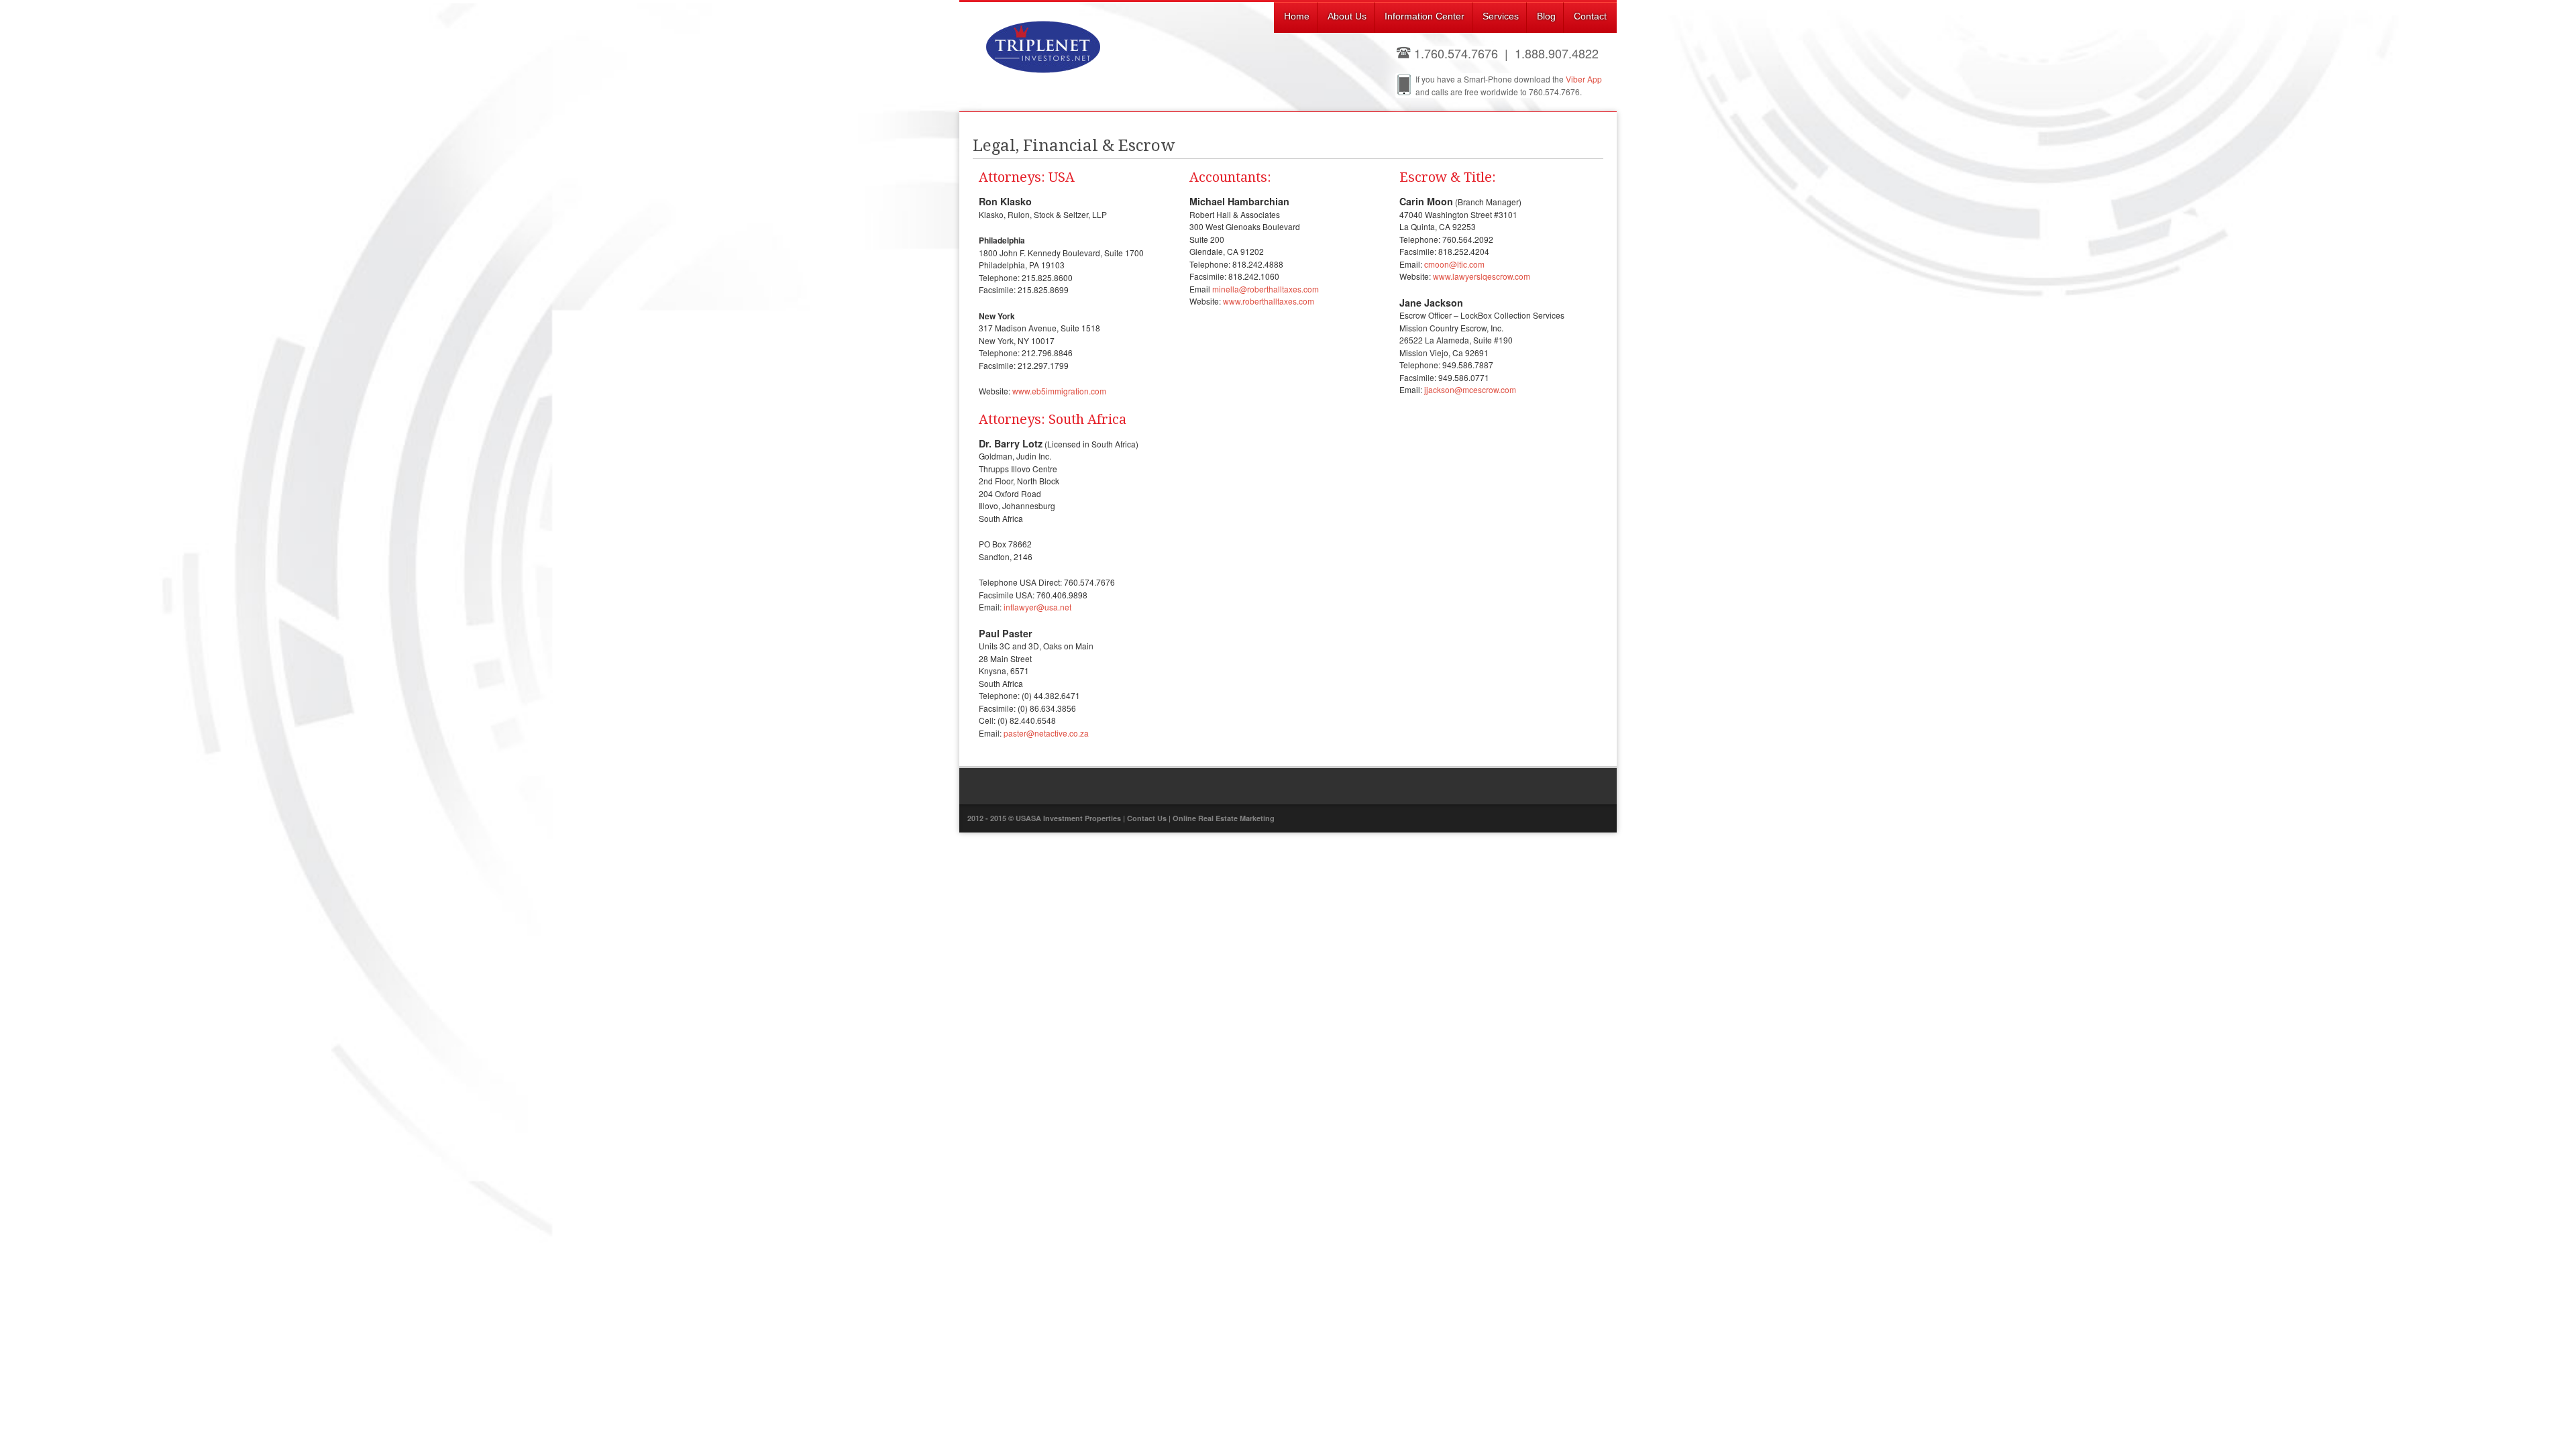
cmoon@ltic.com (1454, 264)
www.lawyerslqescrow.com (1482, 276)
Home (1297, 16)
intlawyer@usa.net (1037, 607)
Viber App (1584, 79)
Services (1501, 16)
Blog (1546, 16)
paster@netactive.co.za (1046, 733)
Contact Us (1147, 818)
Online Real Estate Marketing (1224, 818)
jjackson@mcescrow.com (1470, 389)
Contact (1590, 16)
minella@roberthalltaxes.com (1266, 289)
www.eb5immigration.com (1059, 391)
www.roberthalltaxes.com (1269, 301)
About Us (1347, 16)
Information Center (1425, 16)
